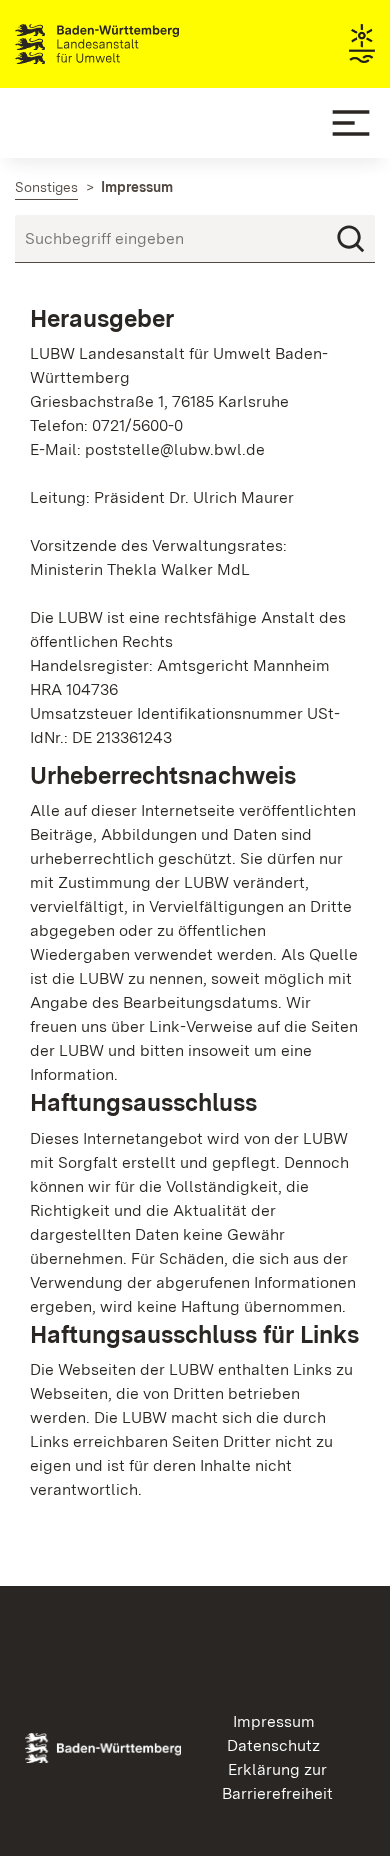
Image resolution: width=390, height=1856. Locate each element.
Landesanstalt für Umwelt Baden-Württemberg (132, 44)
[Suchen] (351, 239)
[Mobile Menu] (351, 123)
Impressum (274, 1721)
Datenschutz (273, 1745)
